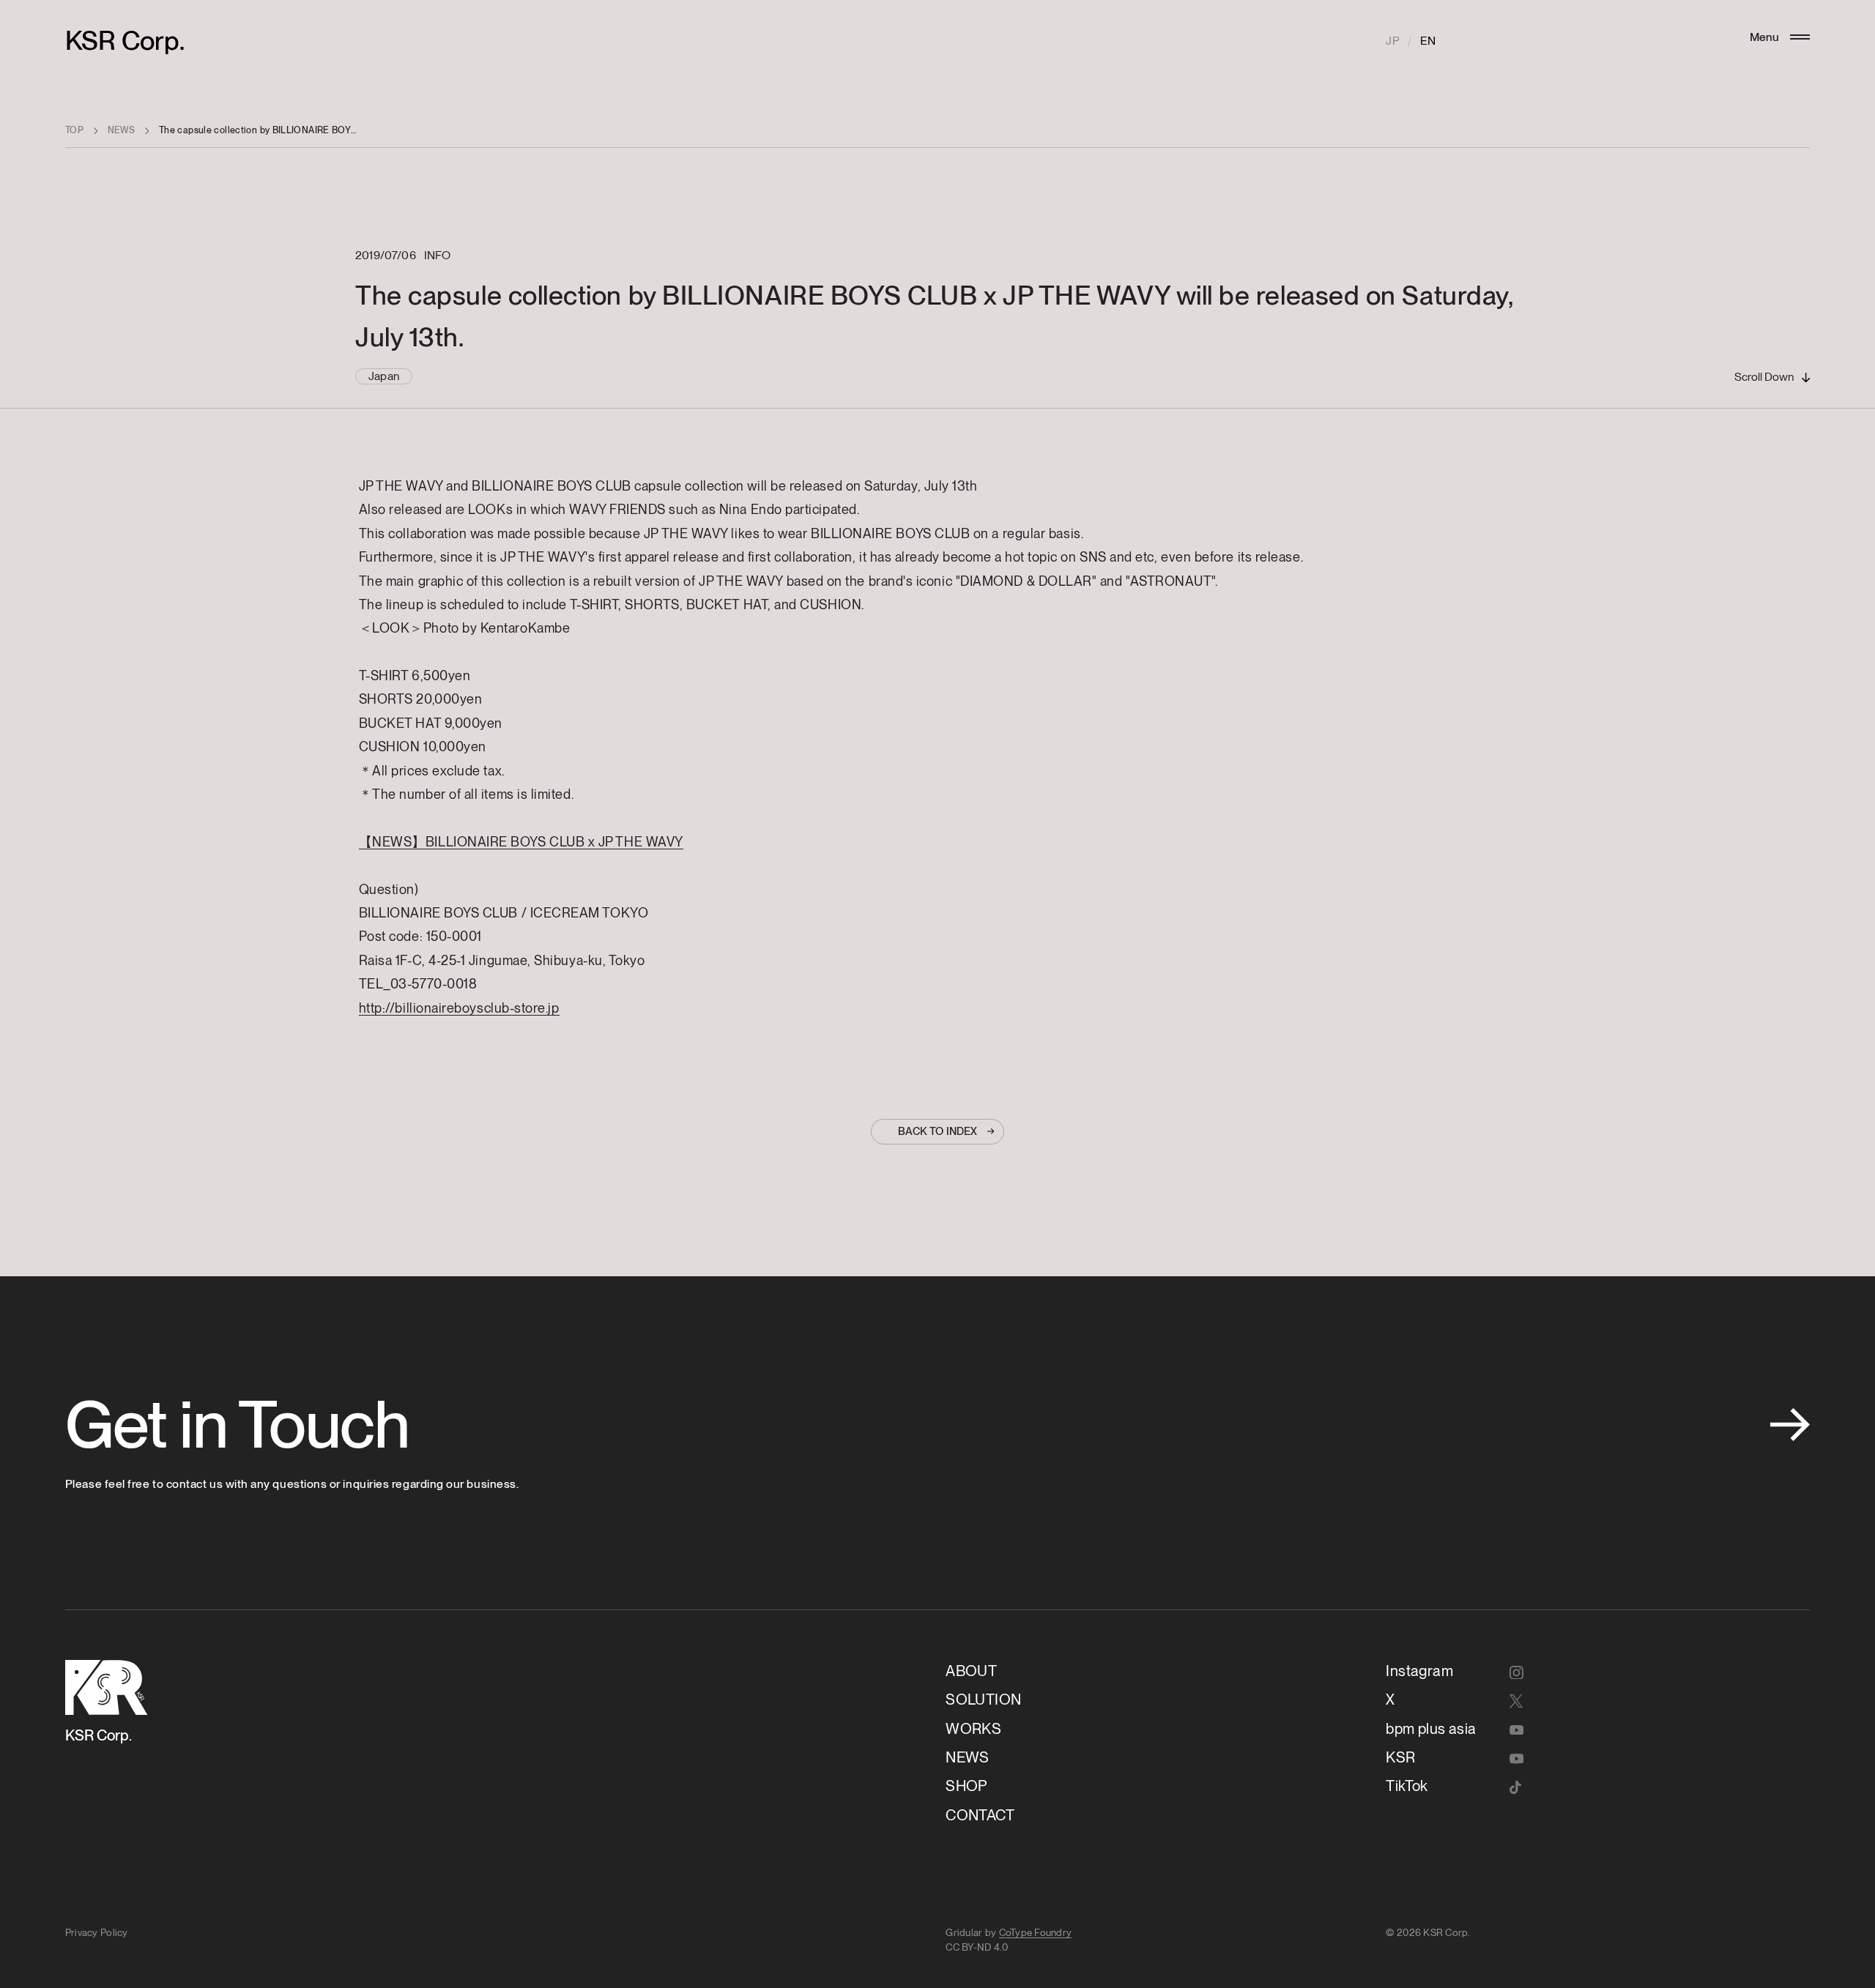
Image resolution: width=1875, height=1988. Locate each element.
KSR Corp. (125, 41)
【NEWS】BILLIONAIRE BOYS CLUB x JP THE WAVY (521, 842)
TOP (74, 130)
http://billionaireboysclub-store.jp (459, 1008)
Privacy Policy (97, 1932)
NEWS (122, 130)
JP (1392, 41)
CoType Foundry (1036, 1932)
